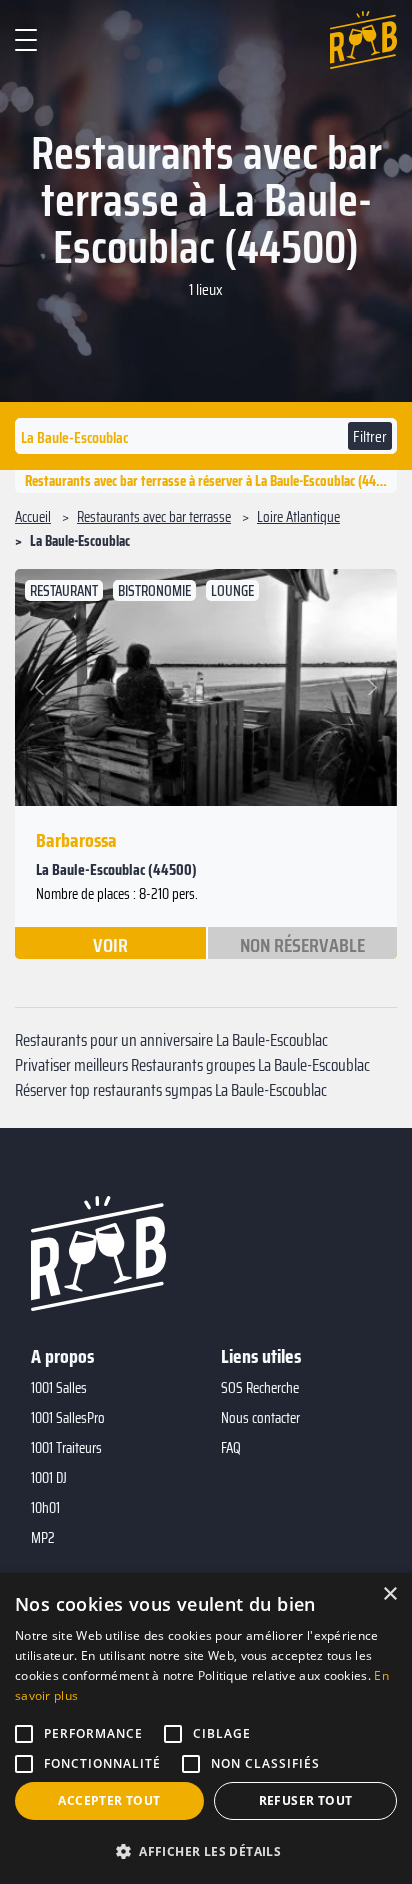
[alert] (206, 1728)
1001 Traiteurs (66, 1448)
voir (110, 944)
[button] (42, 687)
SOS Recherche (260, 1388)
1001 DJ (49, 1478)
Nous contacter (260, 1418)
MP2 (43, 1538)
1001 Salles (59, 1388)
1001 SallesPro (68, 1418)
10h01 (45, 1508)
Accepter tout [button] (109, 1800)
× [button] (389, 1594)
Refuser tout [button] (306, 1800)
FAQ (231, 1448)
